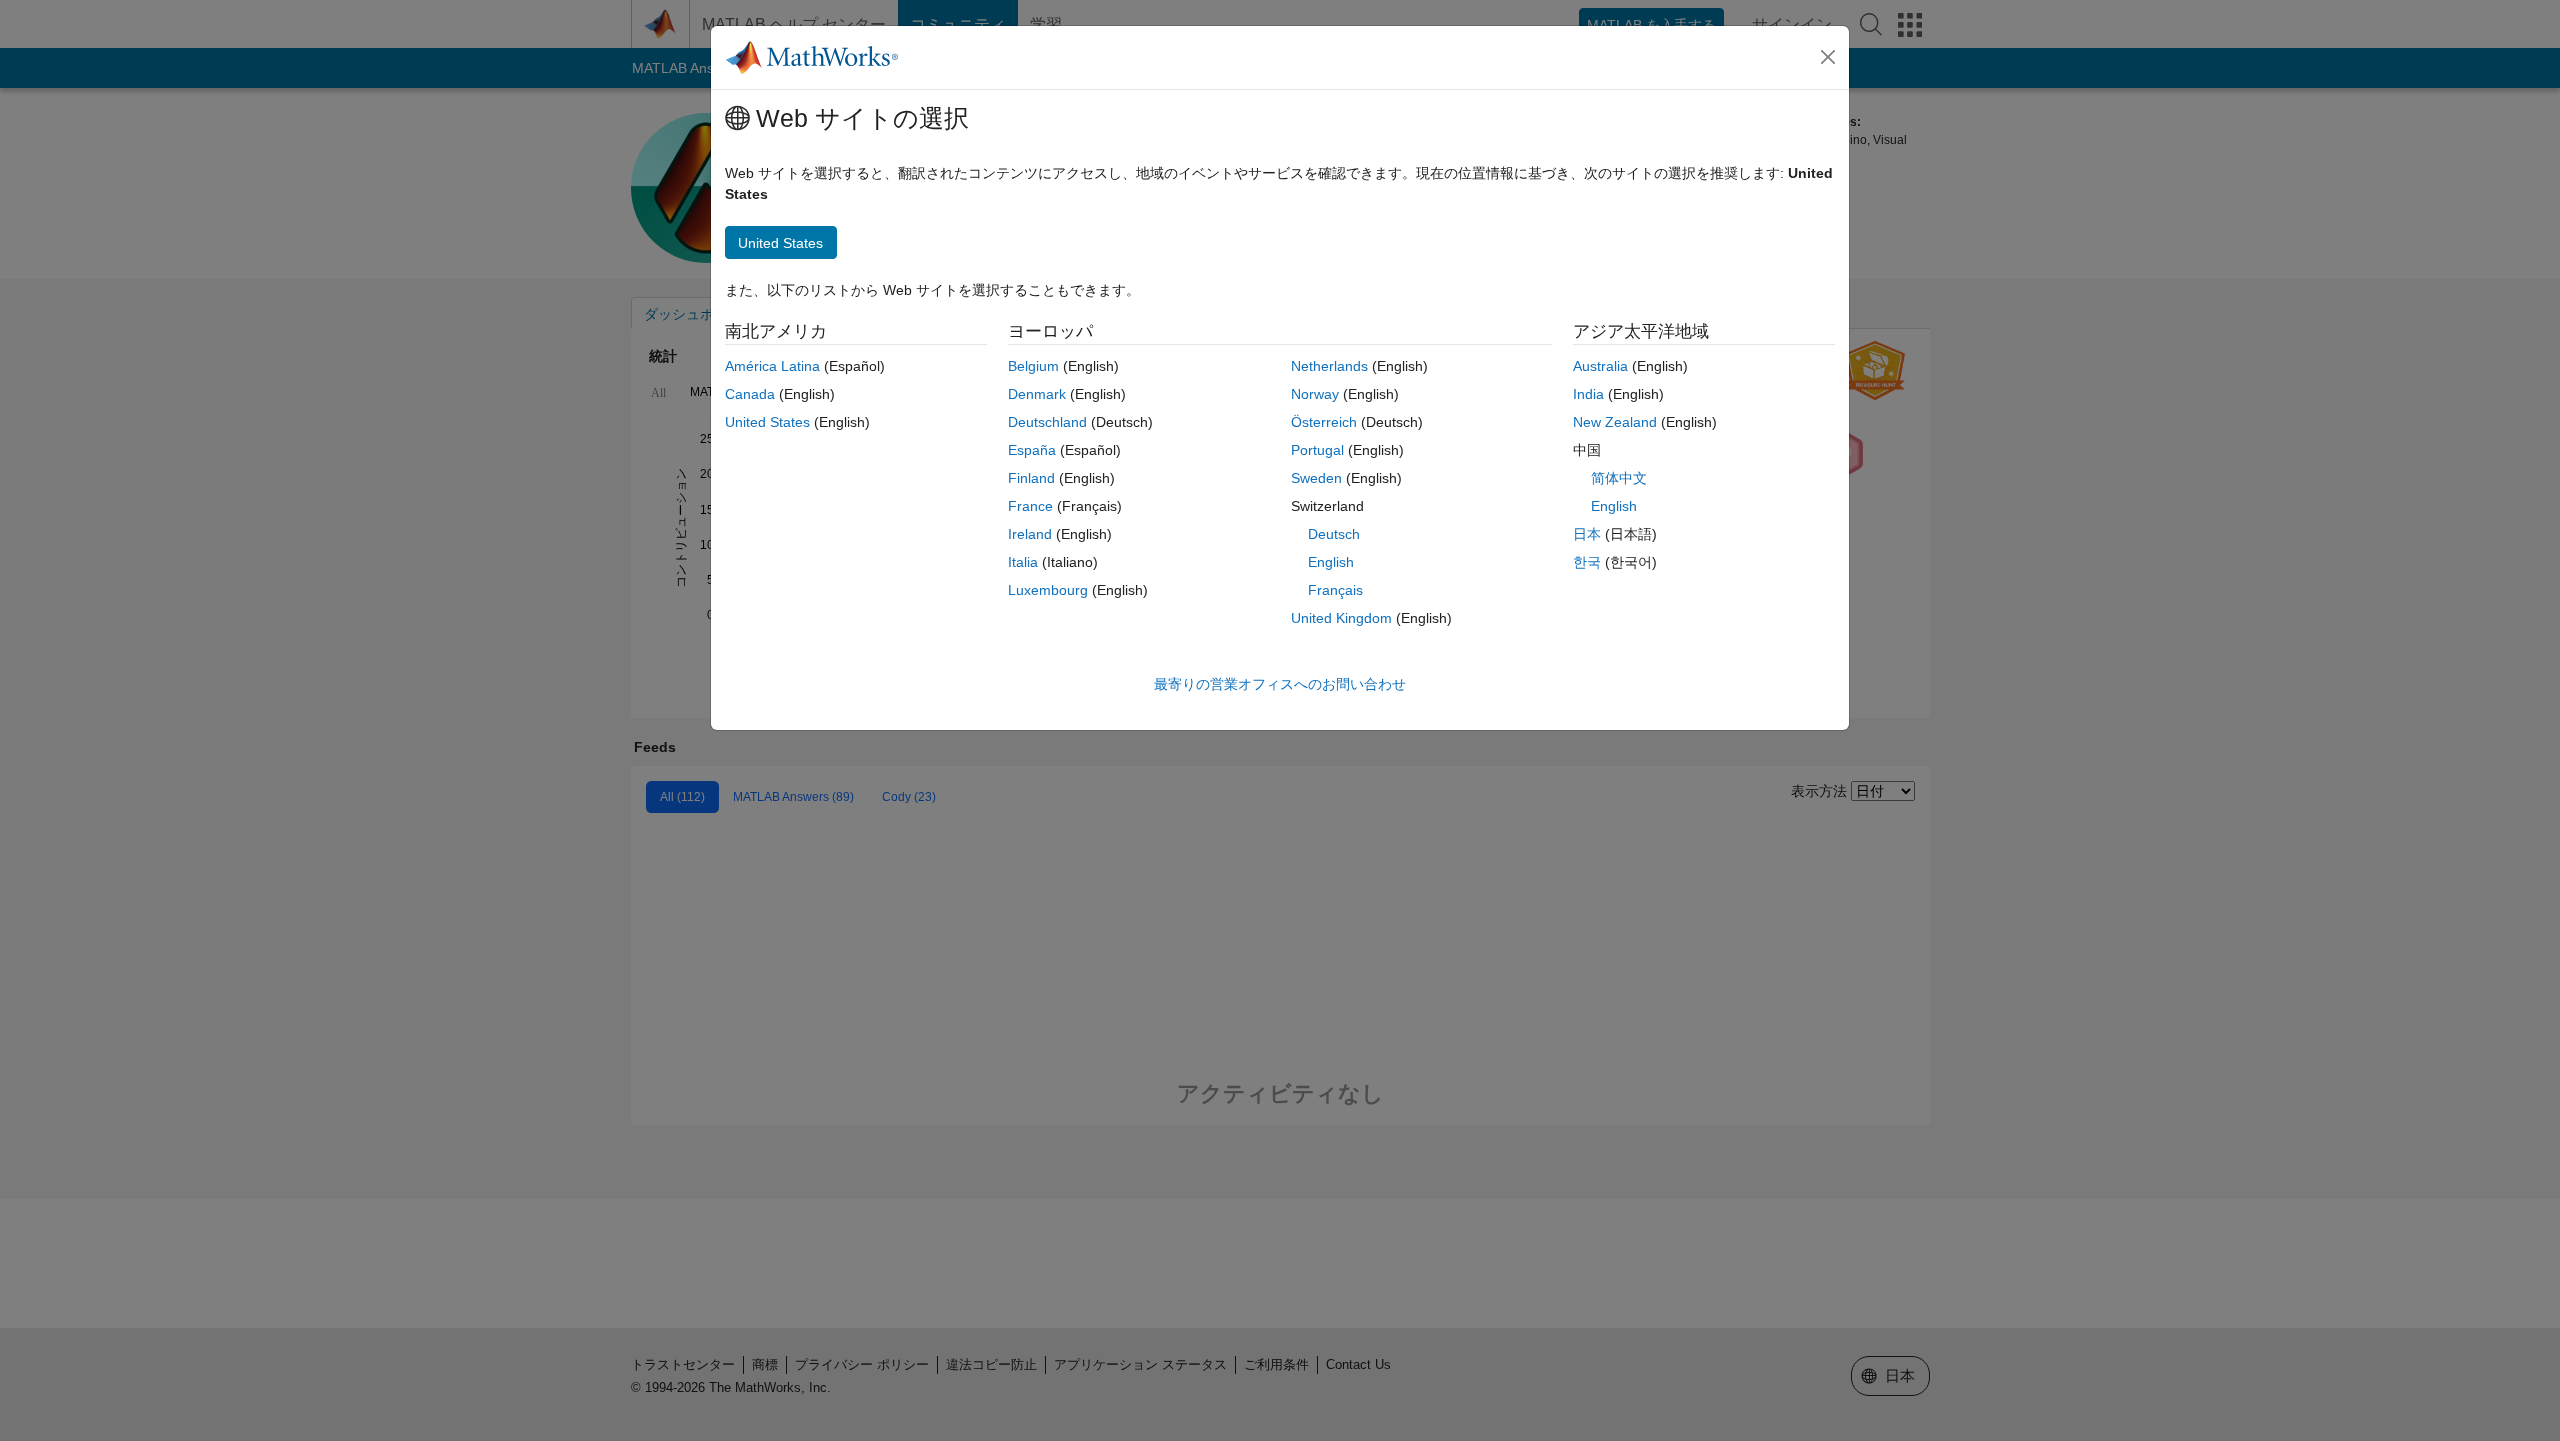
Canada (750, 394)
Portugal (1317, 450)
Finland (1031, 478)
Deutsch (1334, 534)
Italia (1023, 562)
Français (1335, 590)
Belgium (1033, 366)
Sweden (1316, 478)
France (1030, 506)
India (1588, 394)
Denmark (1037, 394)
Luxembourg (1048, 590)
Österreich (1324, 422)
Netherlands (1329, 366)
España (1032, 450)
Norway (1315, 394)
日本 (1587, 534)
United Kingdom (1341, 618)
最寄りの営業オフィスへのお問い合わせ (1280, 684)
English (1331, 562)
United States (767, 422)
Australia (1600, 366)
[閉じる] (1828, 57)
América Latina (772, 366)
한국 (1587, 562)
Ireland (1030, 534)
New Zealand (1615, 422)
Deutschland (1047, 422)
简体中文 (1619, 478)
